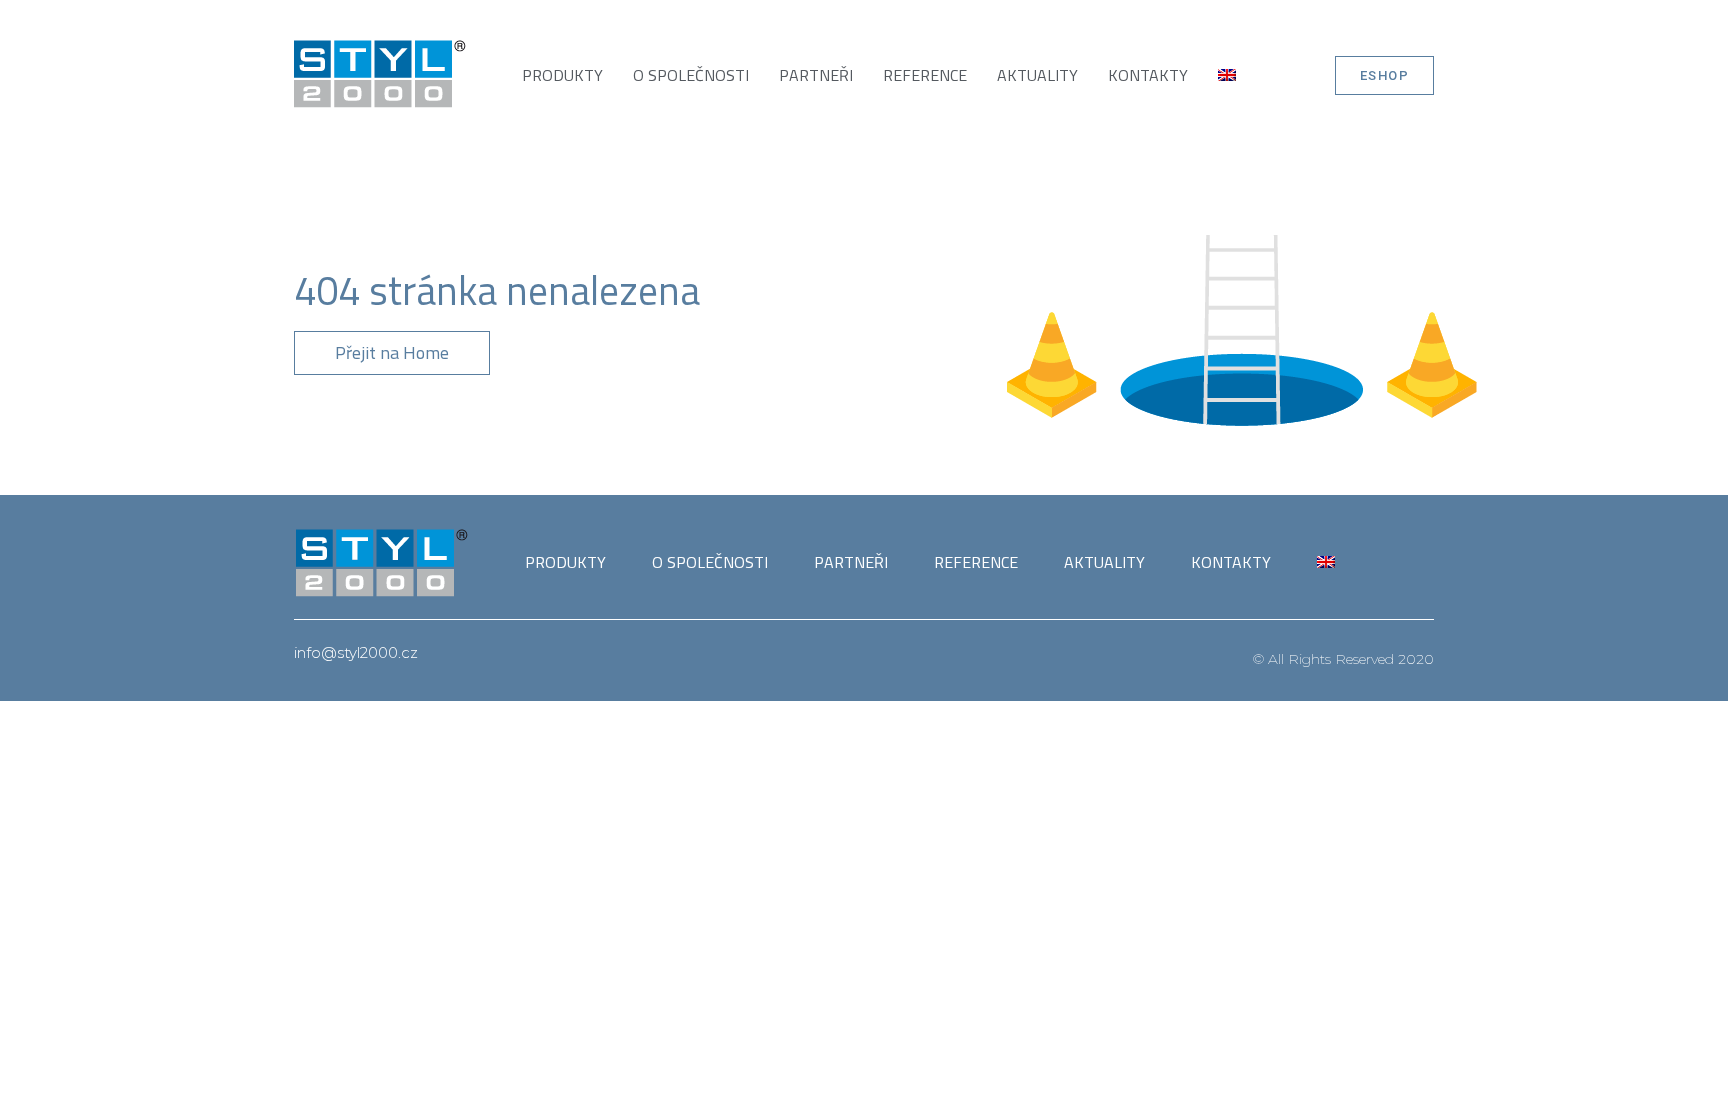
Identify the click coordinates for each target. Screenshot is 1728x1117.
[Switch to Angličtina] (1227, 75)
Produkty (562, 75)
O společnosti (691, 75)
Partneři (816, 75)
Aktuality (1037, 75)
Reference (925, 75)
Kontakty (1148, 75)
